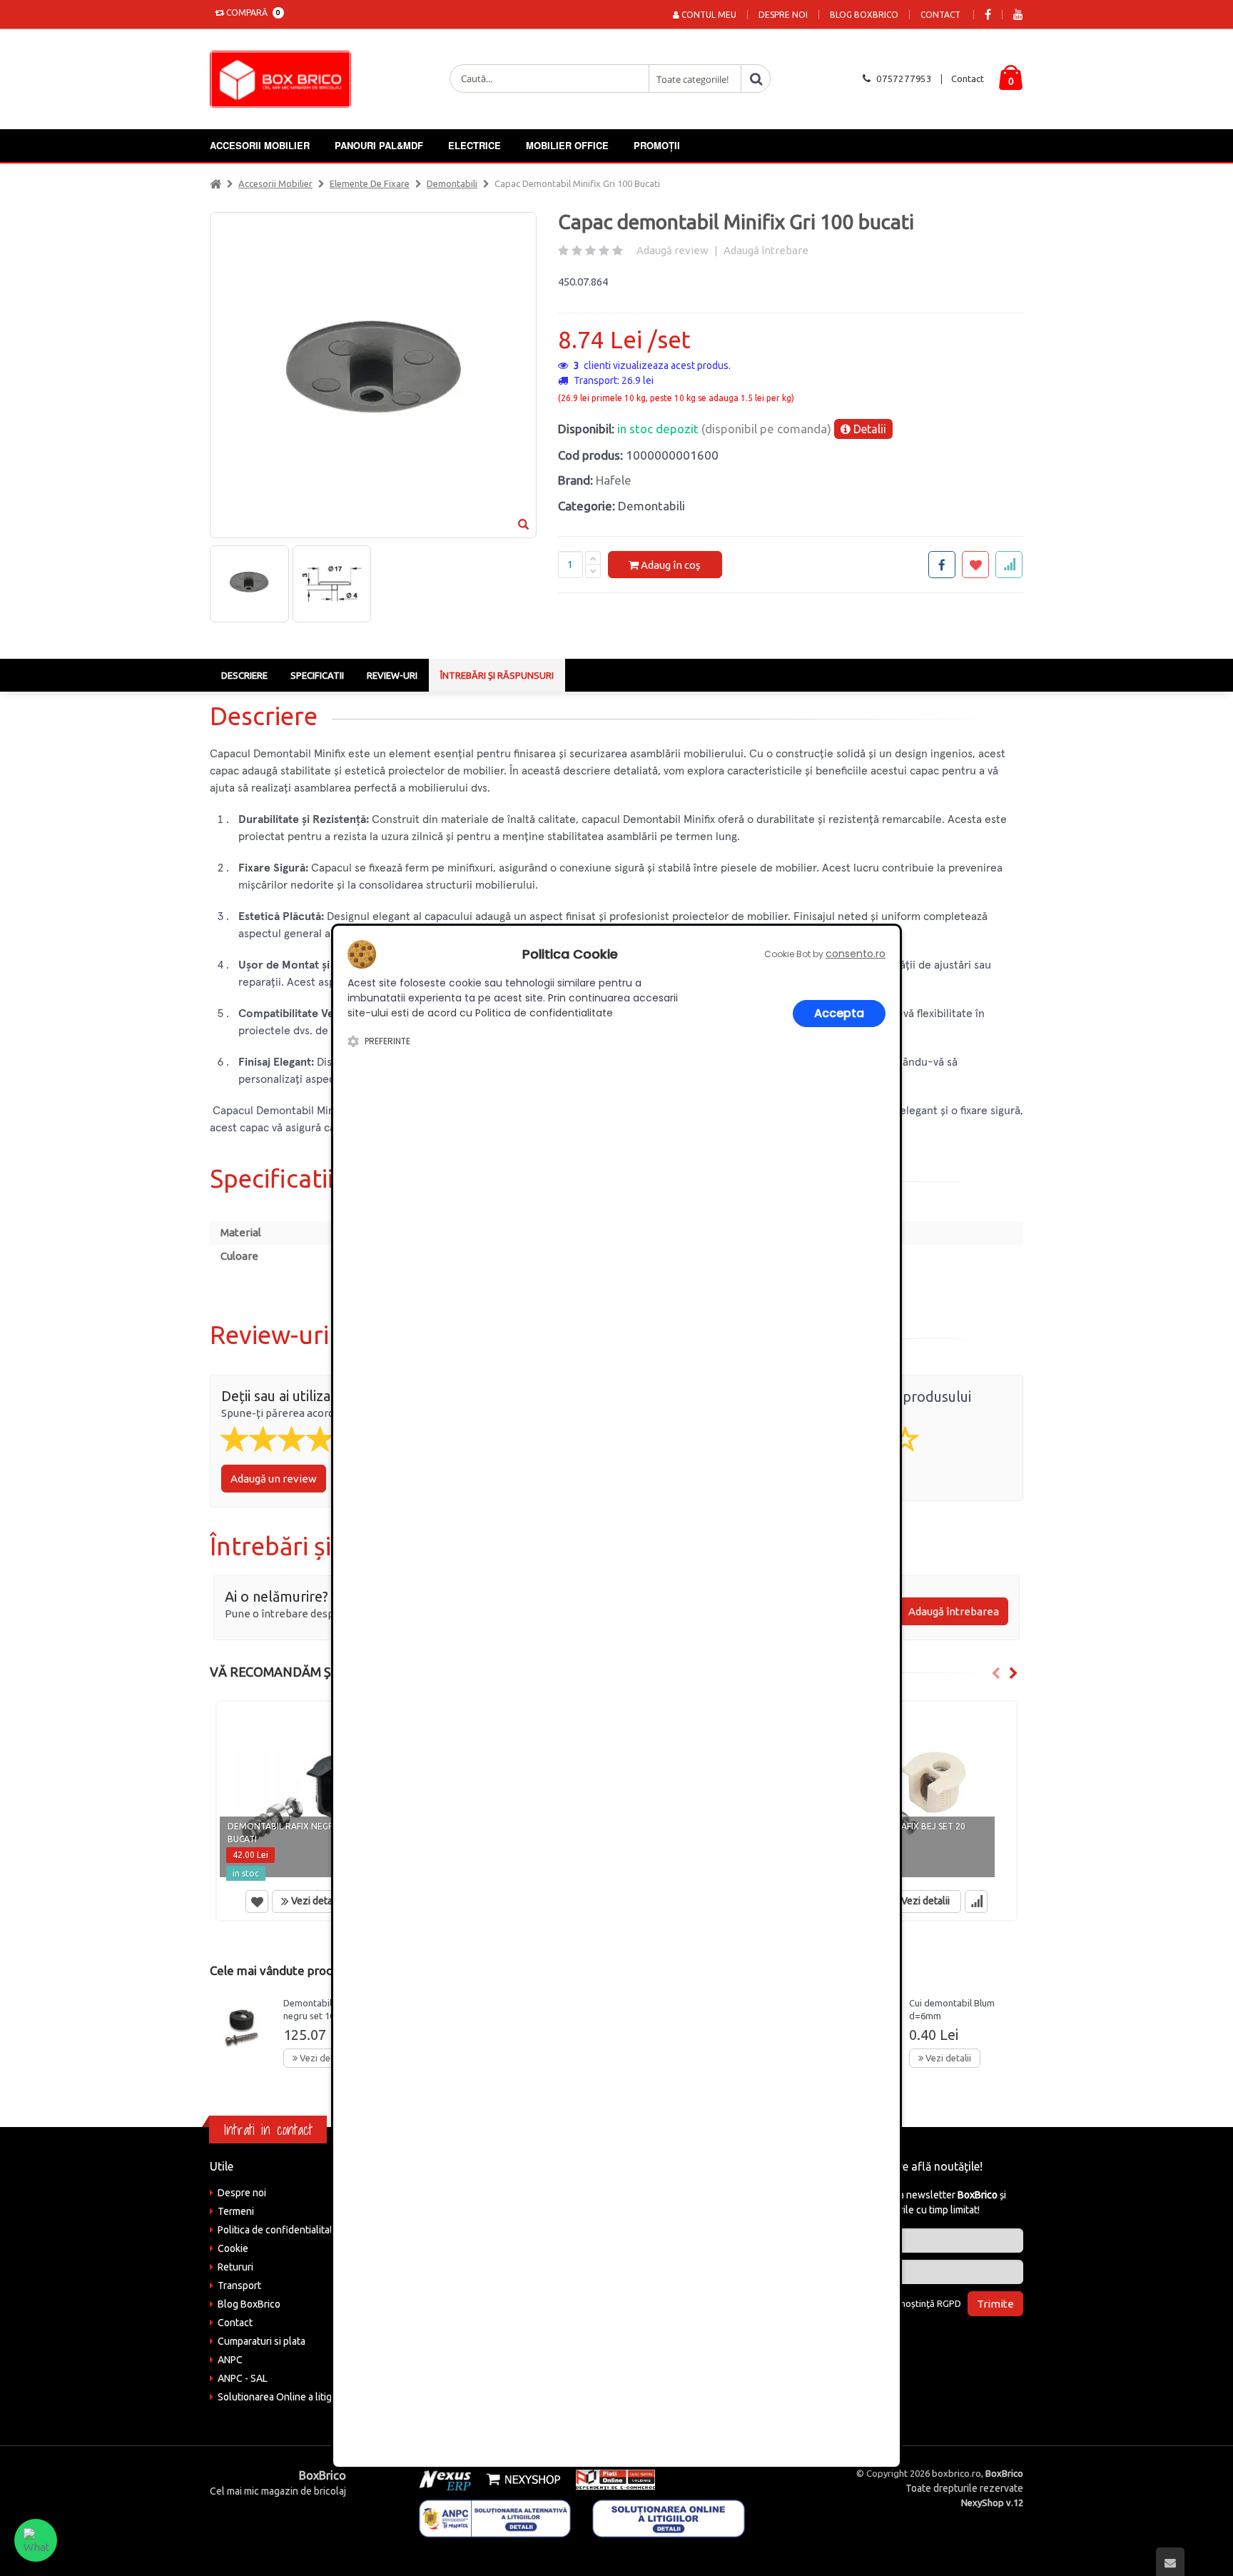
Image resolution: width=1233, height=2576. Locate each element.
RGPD (949, 2303)
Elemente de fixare (370, 183)
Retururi (235, 2267)
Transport (239, 2285)
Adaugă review (673, 250)
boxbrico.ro (957, 2473)
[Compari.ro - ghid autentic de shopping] (930, 2342)
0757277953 (904, 79)
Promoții (657, 145)
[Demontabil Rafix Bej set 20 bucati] (922, 1793)
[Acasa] (215, 183)
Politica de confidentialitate (278, 2230)
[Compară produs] (976, 1901)
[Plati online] (611, 2479)
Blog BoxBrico (864, 15)
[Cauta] (756, 79)
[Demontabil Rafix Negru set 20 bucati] (311, 1793)
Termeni (236, 2211)
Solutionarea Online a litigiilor (283, 2397)
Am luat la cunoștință (904, 2303)
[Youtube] (1018, 15)
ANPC (230, 2360)
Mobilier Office (567, 145)
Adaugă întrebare (766, 250)
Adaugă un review (274, 1479)
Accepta (839, 1013)
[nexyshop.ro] (521, 2479)
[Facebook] (988, 15)
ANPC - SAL (243, 2378)
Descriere (244, 675)
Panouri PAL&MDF (379, 145)
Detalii (868, 429)
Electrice (475, 145)
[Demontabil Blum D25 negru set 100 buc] (241, 2025)
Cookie (233, 2248)
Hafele (614, 480)
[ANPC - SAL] (495, 2517)
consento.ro (856, 954)
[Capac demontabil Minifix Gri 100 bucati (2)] (332, 584)
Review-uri (392, 675)
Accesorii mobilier (260, 145)
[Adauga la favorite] (975, 565)
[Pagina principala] (284, 79)
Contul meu (708, 15)
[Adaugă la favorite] (257, 1901)
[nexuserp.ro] (447, 2479)
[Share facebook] (942, 565)
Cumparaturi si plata (262, 2341)
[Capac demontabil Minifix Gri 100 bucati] (249, 584)
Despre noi (783, 15)
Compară (251, 12)
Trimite (995, 2304)
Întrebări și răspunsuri (497, 675)
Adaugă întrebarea (954, 1611)
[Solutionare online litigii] (669, 2517)
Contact (940, 15)
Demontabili (452, 183)
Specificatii (317, 675)
